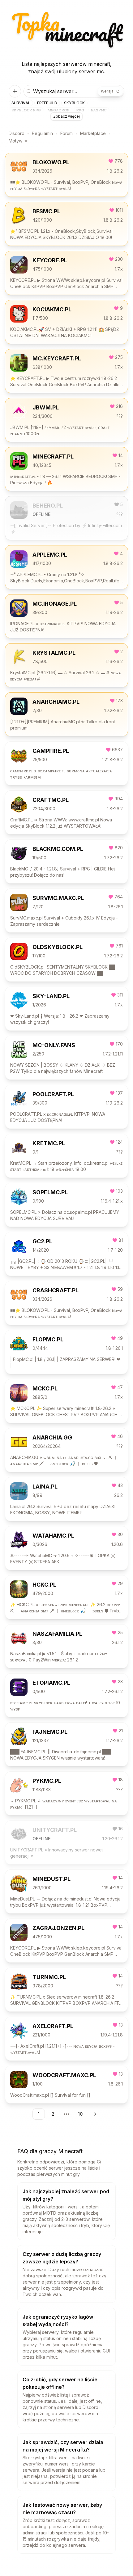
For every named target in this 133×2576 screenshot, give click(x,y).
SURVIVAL (21, 103)
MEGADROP (59, 110)
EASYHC (99, 110)
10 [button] (80, 2114)
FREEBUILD (47, 103)
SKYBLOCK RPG (26, 110)
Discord (17, 133)
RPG (80, 110)
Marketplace (93, 133)
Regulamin (42, 133)
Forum (66, 133)
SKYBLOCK (74, 103)
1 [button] (39, 2114)
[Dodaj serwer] (15, 91)
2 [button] (53, 2114)
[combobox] (110, 91)
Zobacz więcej (66, 116)
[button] (94, 2114)
